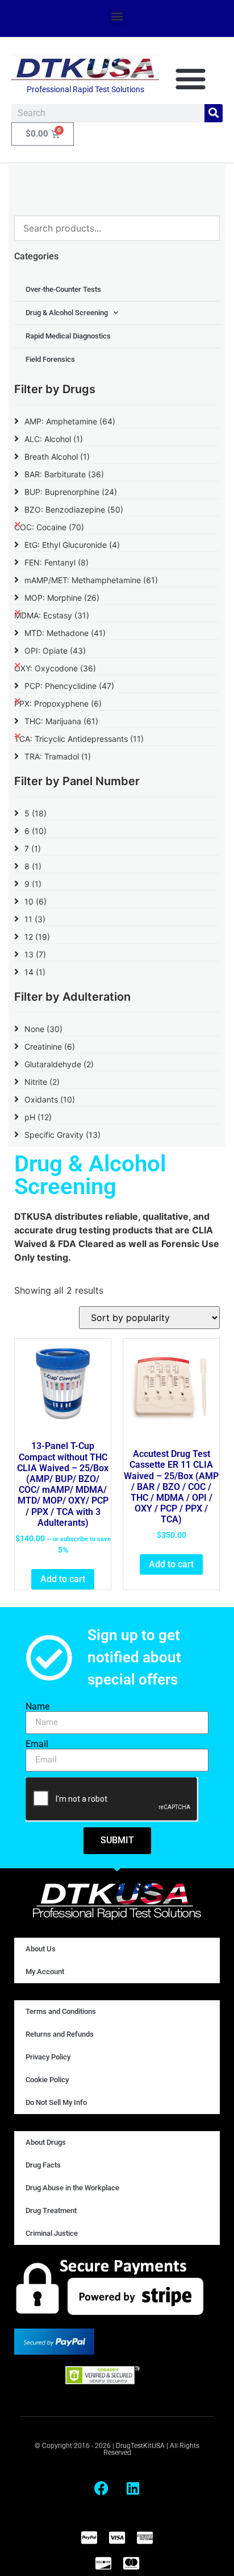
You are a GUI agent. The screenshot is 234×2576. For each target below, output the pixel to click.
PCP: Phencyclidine (69, 686)
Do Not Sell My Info (56, 2102)
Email (37, 1744)
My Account (45, 1972)
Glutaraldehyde (59, 1064)
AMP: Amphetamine (70, 421)
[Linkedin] (133, 2488)
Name (37, 1707)
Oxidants (50, 1099)
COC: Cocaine (49, 527)
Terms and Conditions (61, 2011)
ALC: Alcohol (54, 439)
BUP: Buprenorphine (71, 492)
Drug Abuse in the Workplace (72, 2188)
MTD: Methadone (65, 633)
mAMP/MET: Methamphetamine (91, 580)
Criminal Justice (52, 2233)
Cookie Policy (47, 2080)
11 (35, 919)
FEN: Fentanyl (57, 562)
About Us (41, 1949)
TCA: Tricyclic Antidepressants (79, 739)
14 (35, 972)
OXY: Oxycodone (55, 668)
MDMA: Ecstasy (52, 615)
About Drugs (46, 2142)
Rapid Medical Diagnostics (68, 336)
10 (35, 901)
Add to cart (63, 1579)
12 (37, 937)
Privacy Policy (48, 2057)
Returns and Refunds (60, 2034)
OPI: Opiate (55, 651)
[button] (117, 16)
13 (35, 954)
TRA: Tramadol (58, 756)
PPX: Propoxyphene (58, 703)
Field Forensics (50, 359)
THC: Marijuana (61, 721)
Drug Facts (43, 2165)
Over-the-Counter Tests (63, 289)
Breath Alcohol (57, 457)
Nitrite (42, 1082)
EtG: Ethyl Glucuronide (72, 545)
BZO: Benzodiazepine (74, 509)
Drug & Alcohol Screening (67, 313)
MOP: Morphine (62, 598)
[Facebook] (102, 2488)
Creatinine (50, 1046)
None (43, 1029)
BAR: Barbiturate (64, 474)
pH (38, 1117)
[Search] (214, 113)
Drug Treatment (51, 2210)
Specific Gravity (62, 1135)
